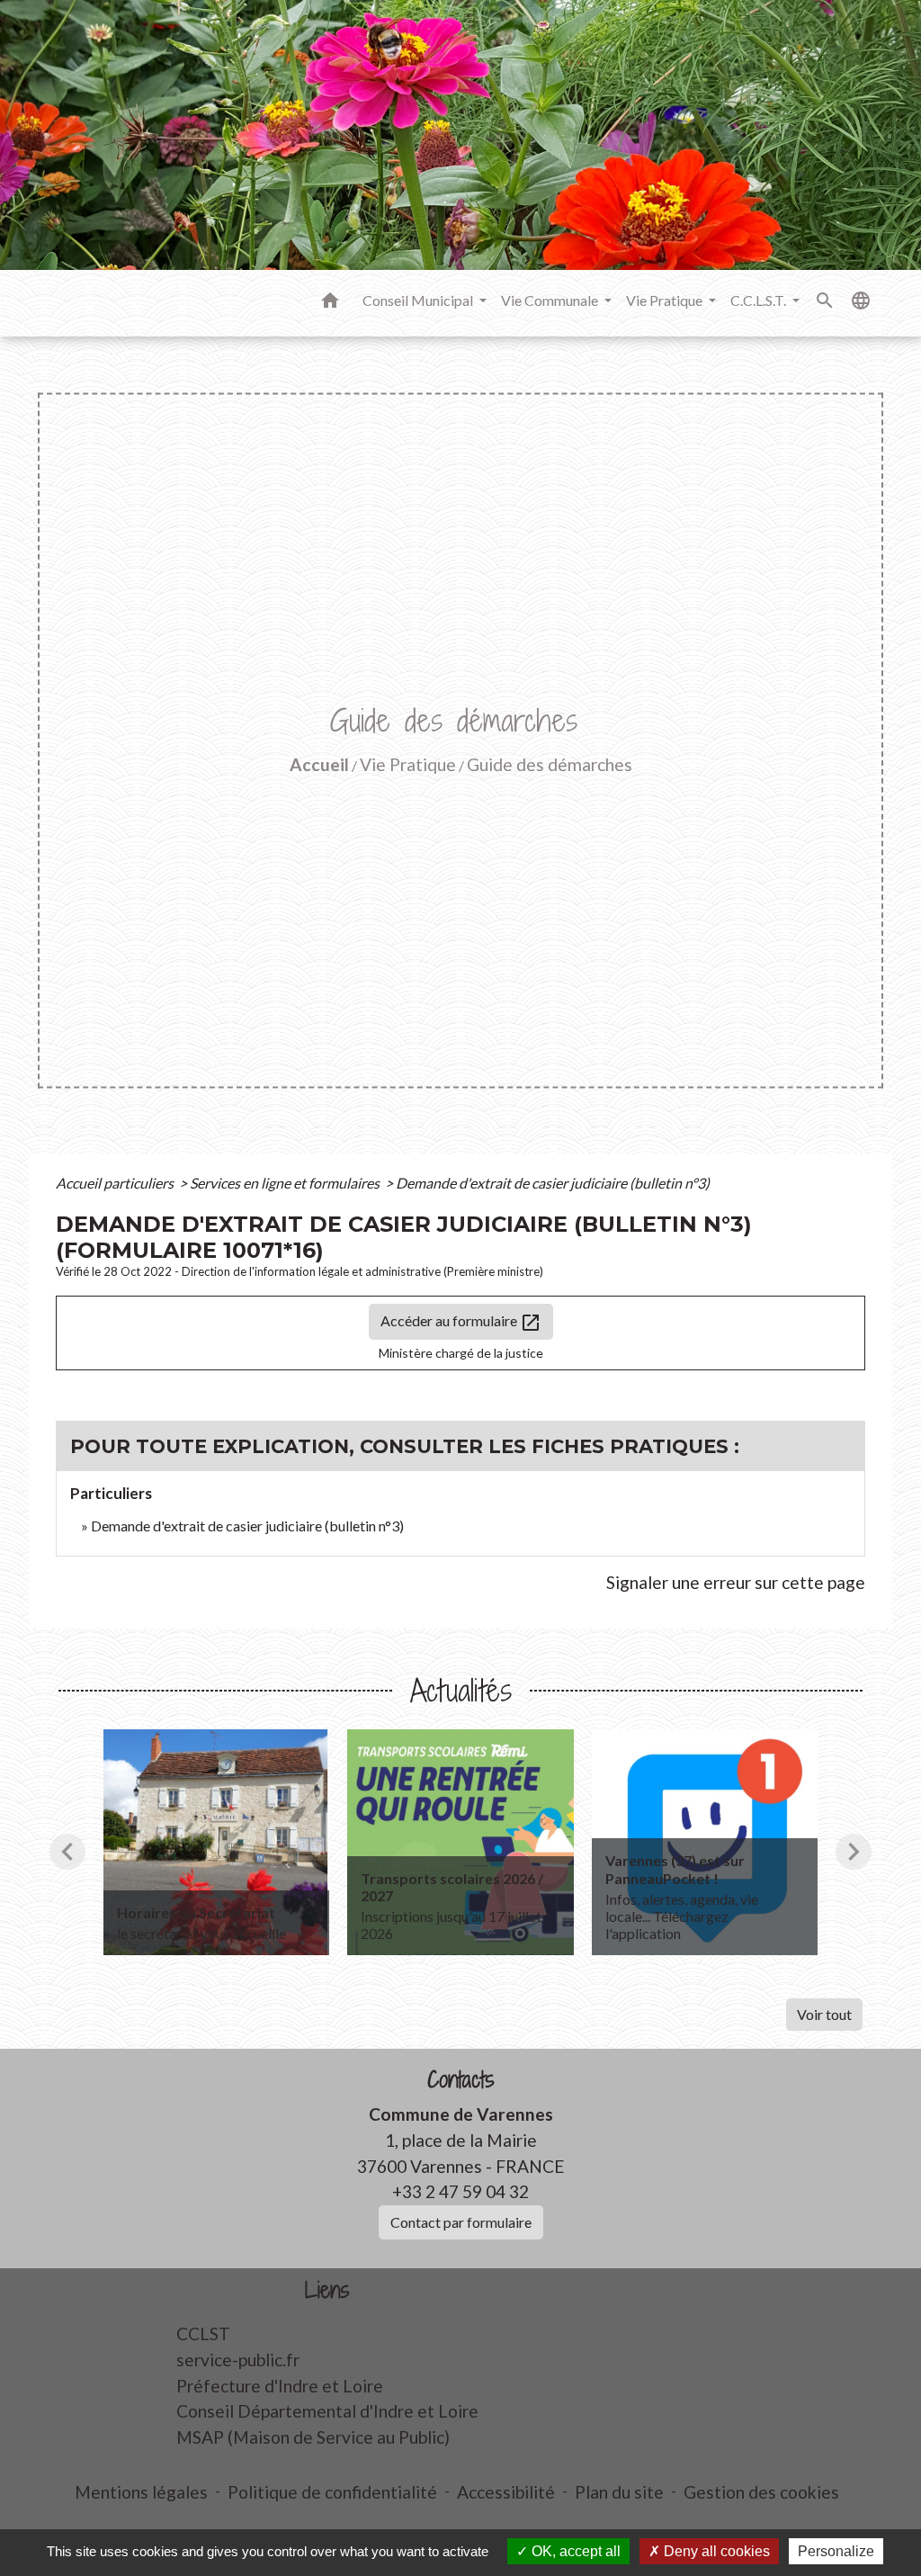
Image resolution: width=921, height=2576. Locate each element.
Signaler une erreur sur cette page (736, 1582)
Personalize (836, 2551)
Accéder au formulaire (461, 1323)
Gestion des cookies (761, 2492)
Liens (327, 2290)
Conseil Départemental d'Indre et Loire (327, 2411)
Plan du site (619, 2492)
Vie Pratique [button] (666, 300)
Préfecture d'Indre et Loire (280, 2386)
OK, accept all (574, 2551)
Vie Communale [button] (551, 300)
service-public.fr (238, 2360)
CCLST (203, 2334)
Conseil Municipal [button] (419, 300)
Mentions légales (141, 2492)
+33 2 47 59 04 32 (460, 2191)
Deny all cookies (715, 2551)
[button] (330, 303)
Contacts (461, 2080)
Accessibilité (506, 2492)
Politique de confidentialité (332, 2492)
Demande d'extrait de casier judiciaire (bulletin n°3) (553, 1183)
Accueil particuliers (116, 1183)
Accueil (319, 764)
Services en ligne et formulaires (286, 1183)
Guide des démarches (550, 764)
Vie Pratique (408, 764)
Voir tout (824, 2014)
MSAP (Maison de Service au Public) (313, 2437)
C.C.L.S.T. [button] (760, 300)
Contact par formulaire (461, 2222)
